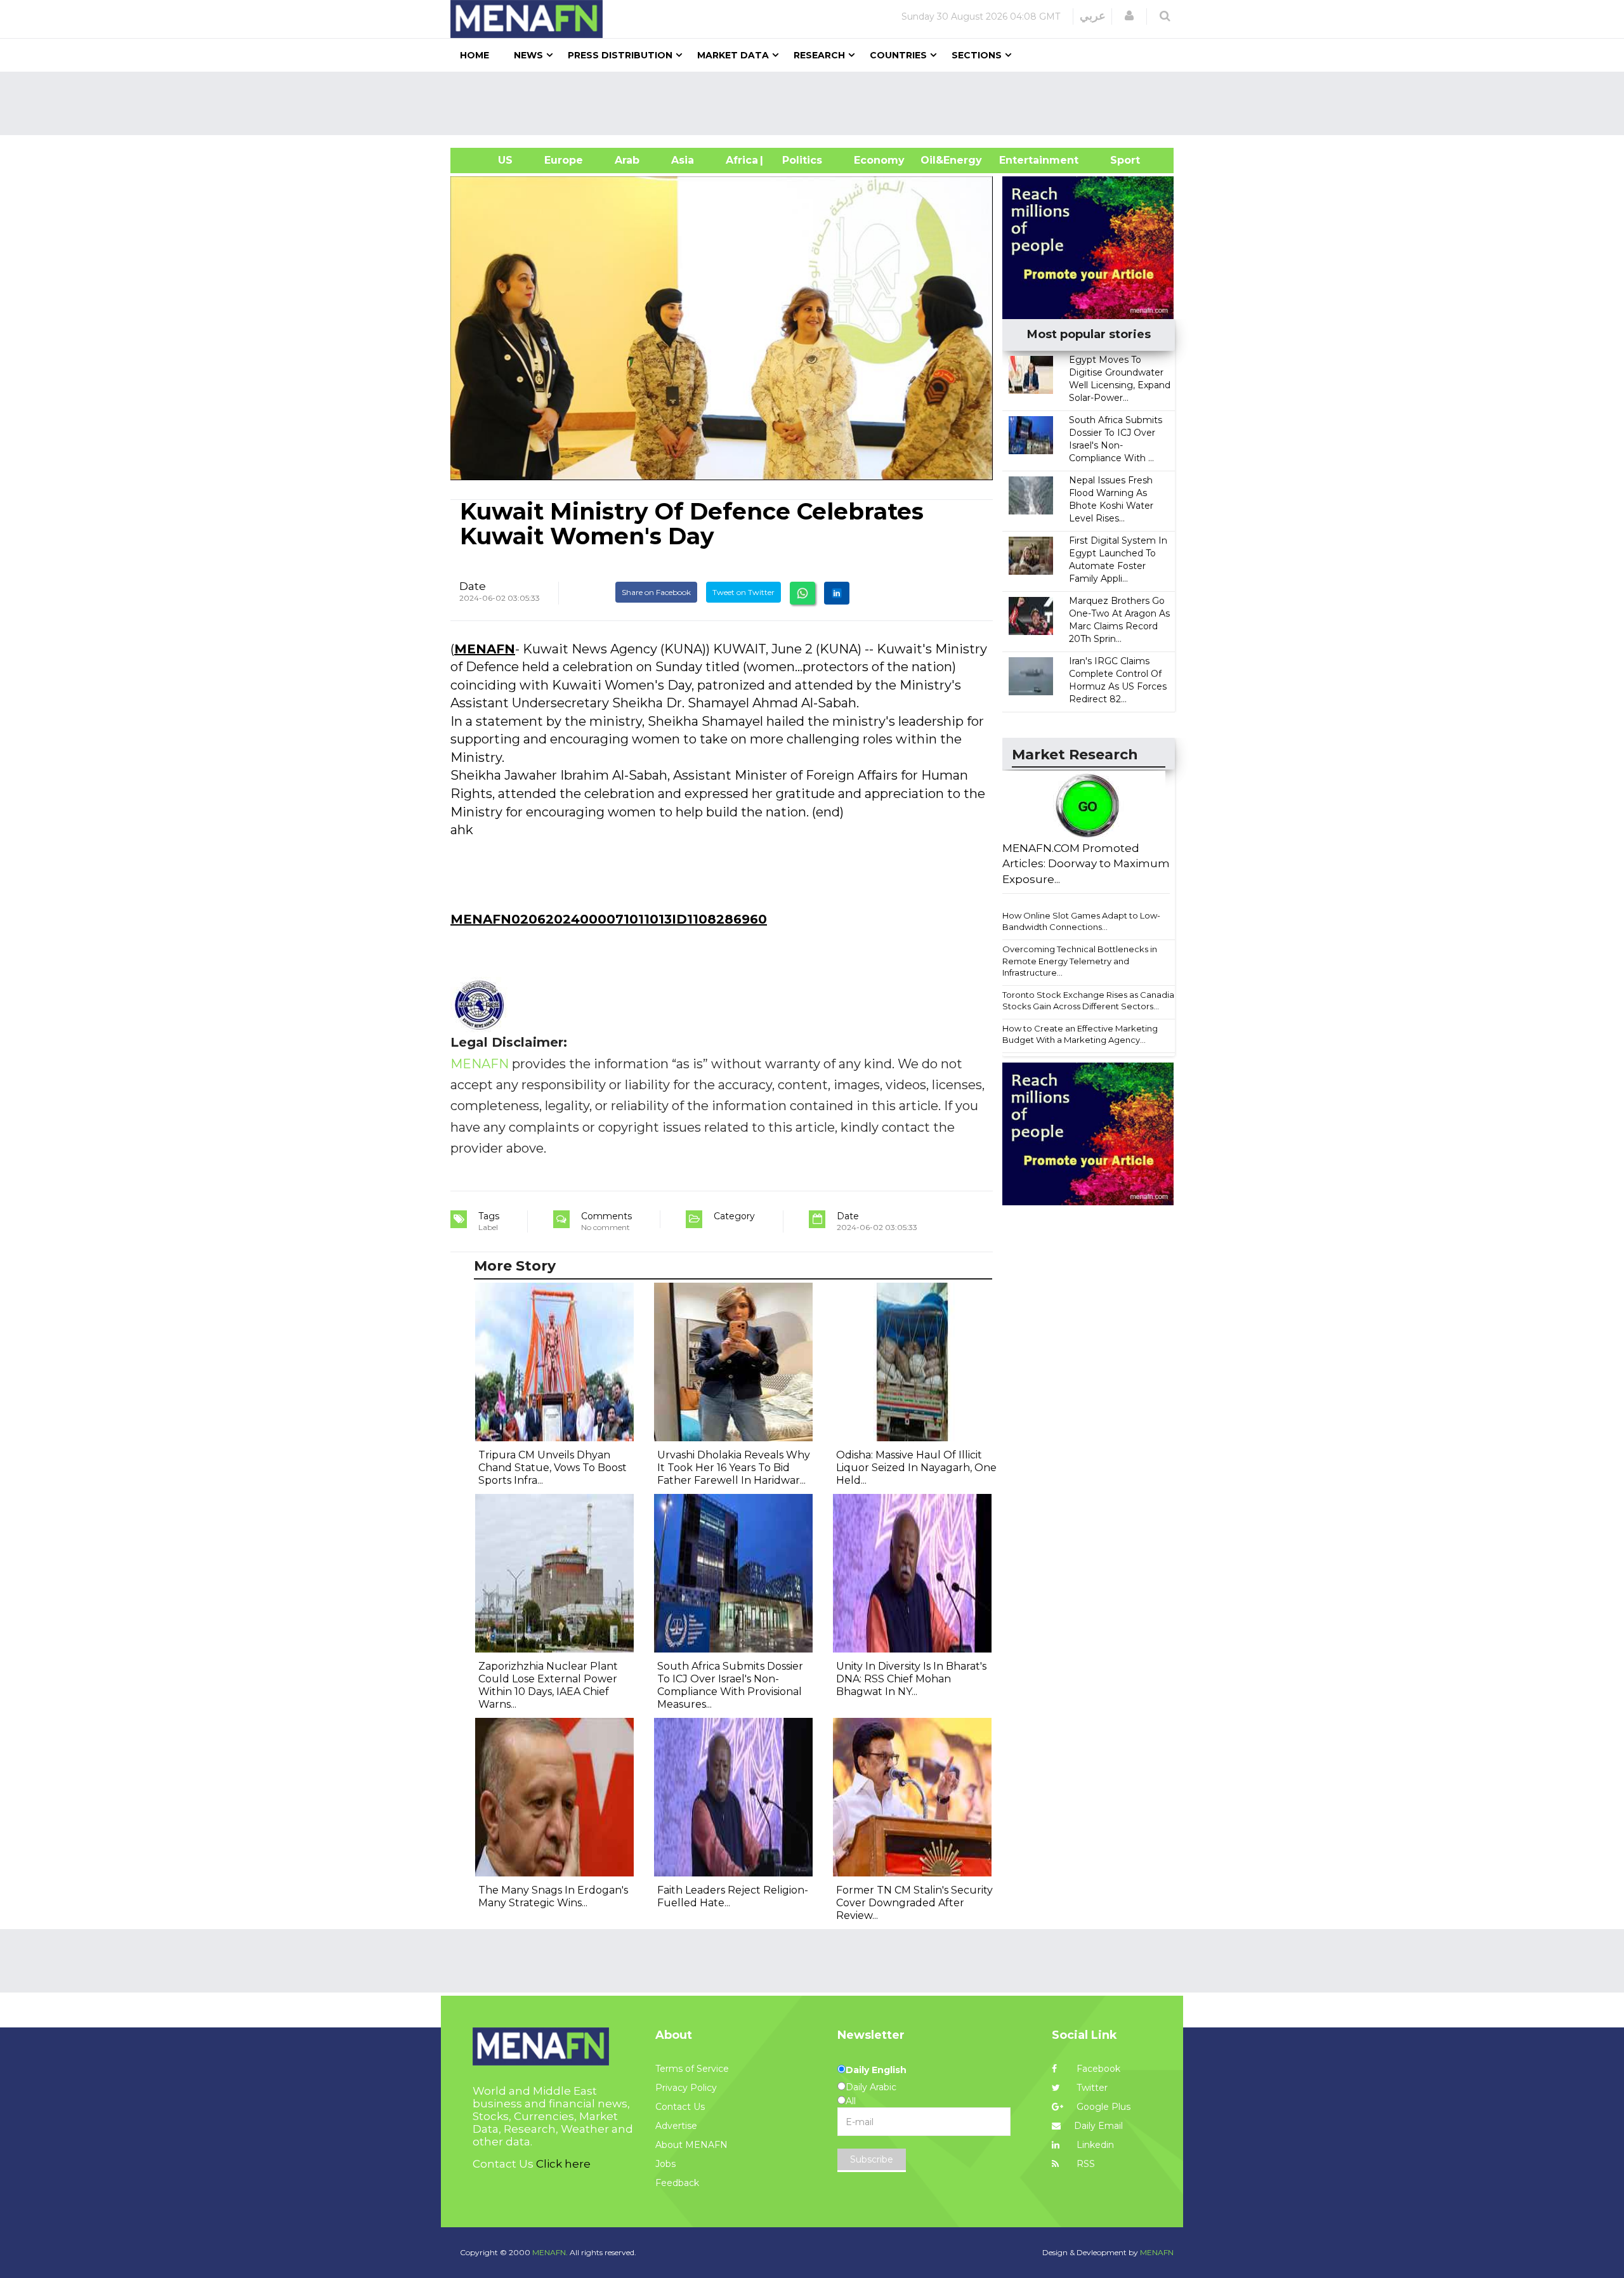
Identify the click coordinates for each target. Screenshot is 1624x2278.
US (489, 160)
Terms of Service (692, 2069)
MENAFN (485, 649)
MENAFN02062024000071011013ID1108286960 (609, 919)
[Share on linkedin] (837, 593)
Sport (1117, 160)
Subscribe (872, 2159)
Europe (564, 160)
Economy (879, 160)
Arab (627, 160)
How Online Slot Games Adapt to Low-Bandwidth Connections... (1081, 921)
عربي (1093, 16)
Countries (898, 55)
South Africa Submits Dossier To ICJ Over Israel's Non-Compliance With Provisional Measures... (730, 1685)
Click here (563, 2164)
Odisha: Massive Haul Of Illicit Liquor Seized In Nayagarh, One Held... (916, 1468)
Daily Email (1098, 2126)
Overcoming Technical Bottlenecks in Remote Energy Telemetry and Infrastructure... (1080, 961)
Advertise (676, 2126)
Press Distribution (620, 55)
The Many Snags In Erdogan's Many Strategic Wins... (553, 1896)
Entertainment (1020, 160)
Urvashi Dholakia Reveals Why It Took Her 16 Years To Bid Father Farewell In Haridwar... (734, 1468)
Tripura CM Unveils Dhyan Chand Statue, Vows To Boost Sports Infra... (553, 1468)
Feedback (677, 2183)
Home (475, 55)
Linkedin (1094, 2145)
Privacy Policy (686, 2088)
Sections (977, 55)
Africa (740, 160)
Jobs (665, 2164)
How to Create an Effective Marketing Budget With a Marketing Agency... (1080, 1034)
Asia (683, 160)
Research (819, 55)
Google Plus (1102, 2107)
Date (473, 586)
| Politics (799, 160)
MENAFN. (550, 2252)
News (528, 55)
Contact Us (680, 2107)
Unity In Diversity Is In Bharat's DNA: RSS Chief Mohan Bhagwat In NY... (911, 1679)
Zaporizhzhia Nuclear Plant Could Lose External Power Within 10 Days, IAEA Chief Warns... (548, 1685)
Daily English (876, 2070)
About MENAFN (691, 2145)
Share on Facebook (656, 592)
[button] (1129, 16)
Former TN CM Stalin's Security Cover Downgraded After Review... (914, 1903)
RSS (1084, 2164)
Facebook (1097, 2069)
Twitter (1091, 2088)
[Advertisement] (817, 103)
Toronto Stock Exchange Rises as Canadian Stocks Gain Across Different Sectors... (1091, 1001)
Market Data (733, 55)
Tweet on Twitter (743, 592)
